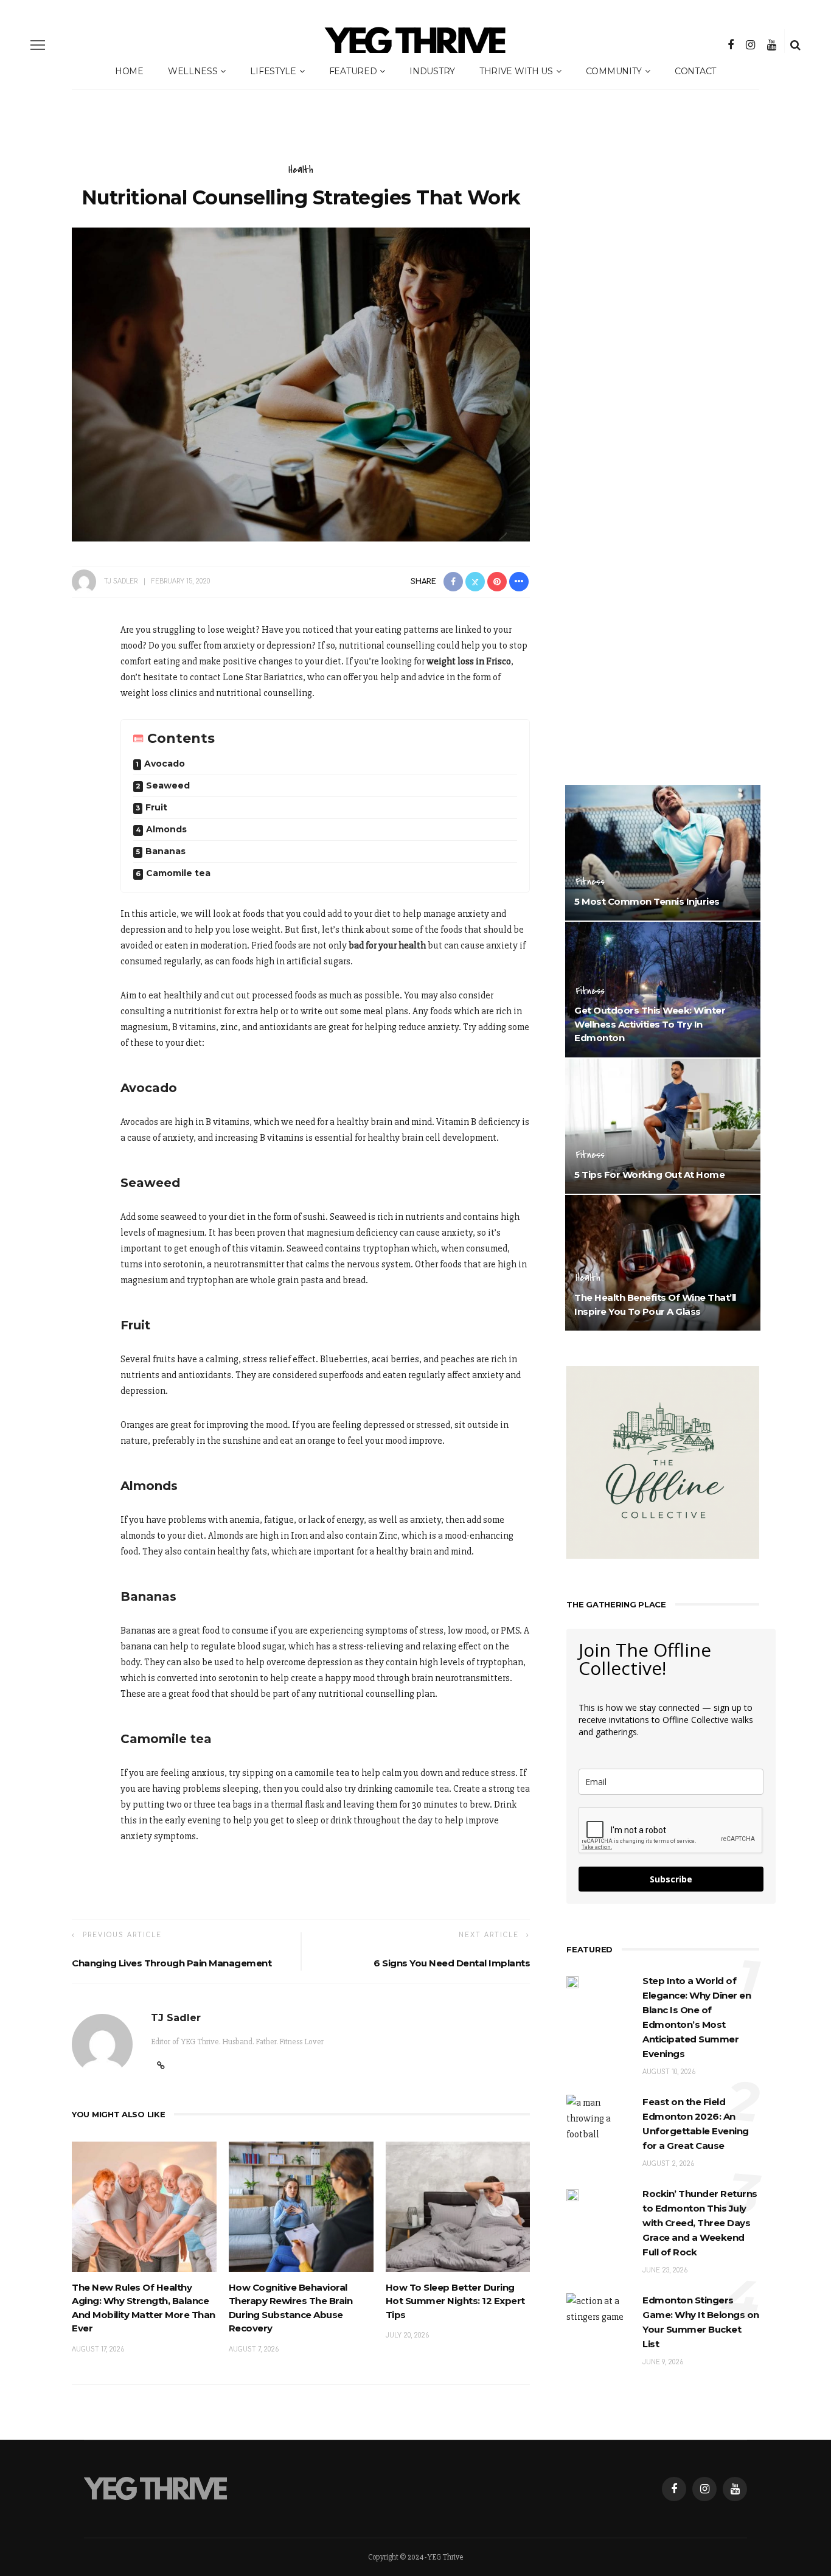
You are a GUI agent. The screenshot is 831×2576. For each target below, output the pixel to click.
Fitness (590, 882)
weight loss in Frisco (469, 661)
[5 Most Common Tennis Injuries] (663, 852)
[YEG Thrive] (156, 2488)
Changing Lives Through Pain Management (172, 1963)
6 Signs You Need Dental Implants (452, 1963)
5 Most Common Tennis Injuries (647, 901)
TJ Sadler (121, 581)
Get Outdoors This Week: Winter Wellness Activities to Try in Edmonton (650, 1024)
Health (301, 170)
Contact (695, 71)
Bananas (165, 851)
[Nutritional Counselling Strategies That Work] (301, 384)
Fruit (156, 807)
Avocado (165, 764)
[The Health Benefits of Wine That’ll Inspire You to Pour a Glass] (663, 1262)
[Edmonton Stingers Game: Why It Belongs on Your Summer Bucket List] (598, 2308)
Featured (353, 71)
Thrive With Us (516, 71)
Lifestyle (273, 71)
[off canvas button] (38, 45)
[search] (795, 45)
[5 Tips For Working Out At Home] (663, 1126)
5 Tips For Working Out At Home (649, 1175)
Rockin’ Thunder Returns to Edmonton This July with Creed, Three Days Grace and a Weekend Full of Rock (700, 2223)
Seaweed (168, 785)
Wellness (193, 71)
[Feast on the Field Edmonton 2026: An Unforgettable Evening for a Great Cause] (598, 2118)
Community (614, 71)
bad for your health (387, 945)
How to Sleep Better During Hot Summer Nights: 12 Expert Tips (455, 2301)
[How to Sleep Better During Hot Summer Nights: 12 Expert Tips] (458, 2206)
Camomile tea (178, 873)
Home (129, 71)
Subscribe (671, 1879)
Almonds (166, 829)
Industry (432, 71)
